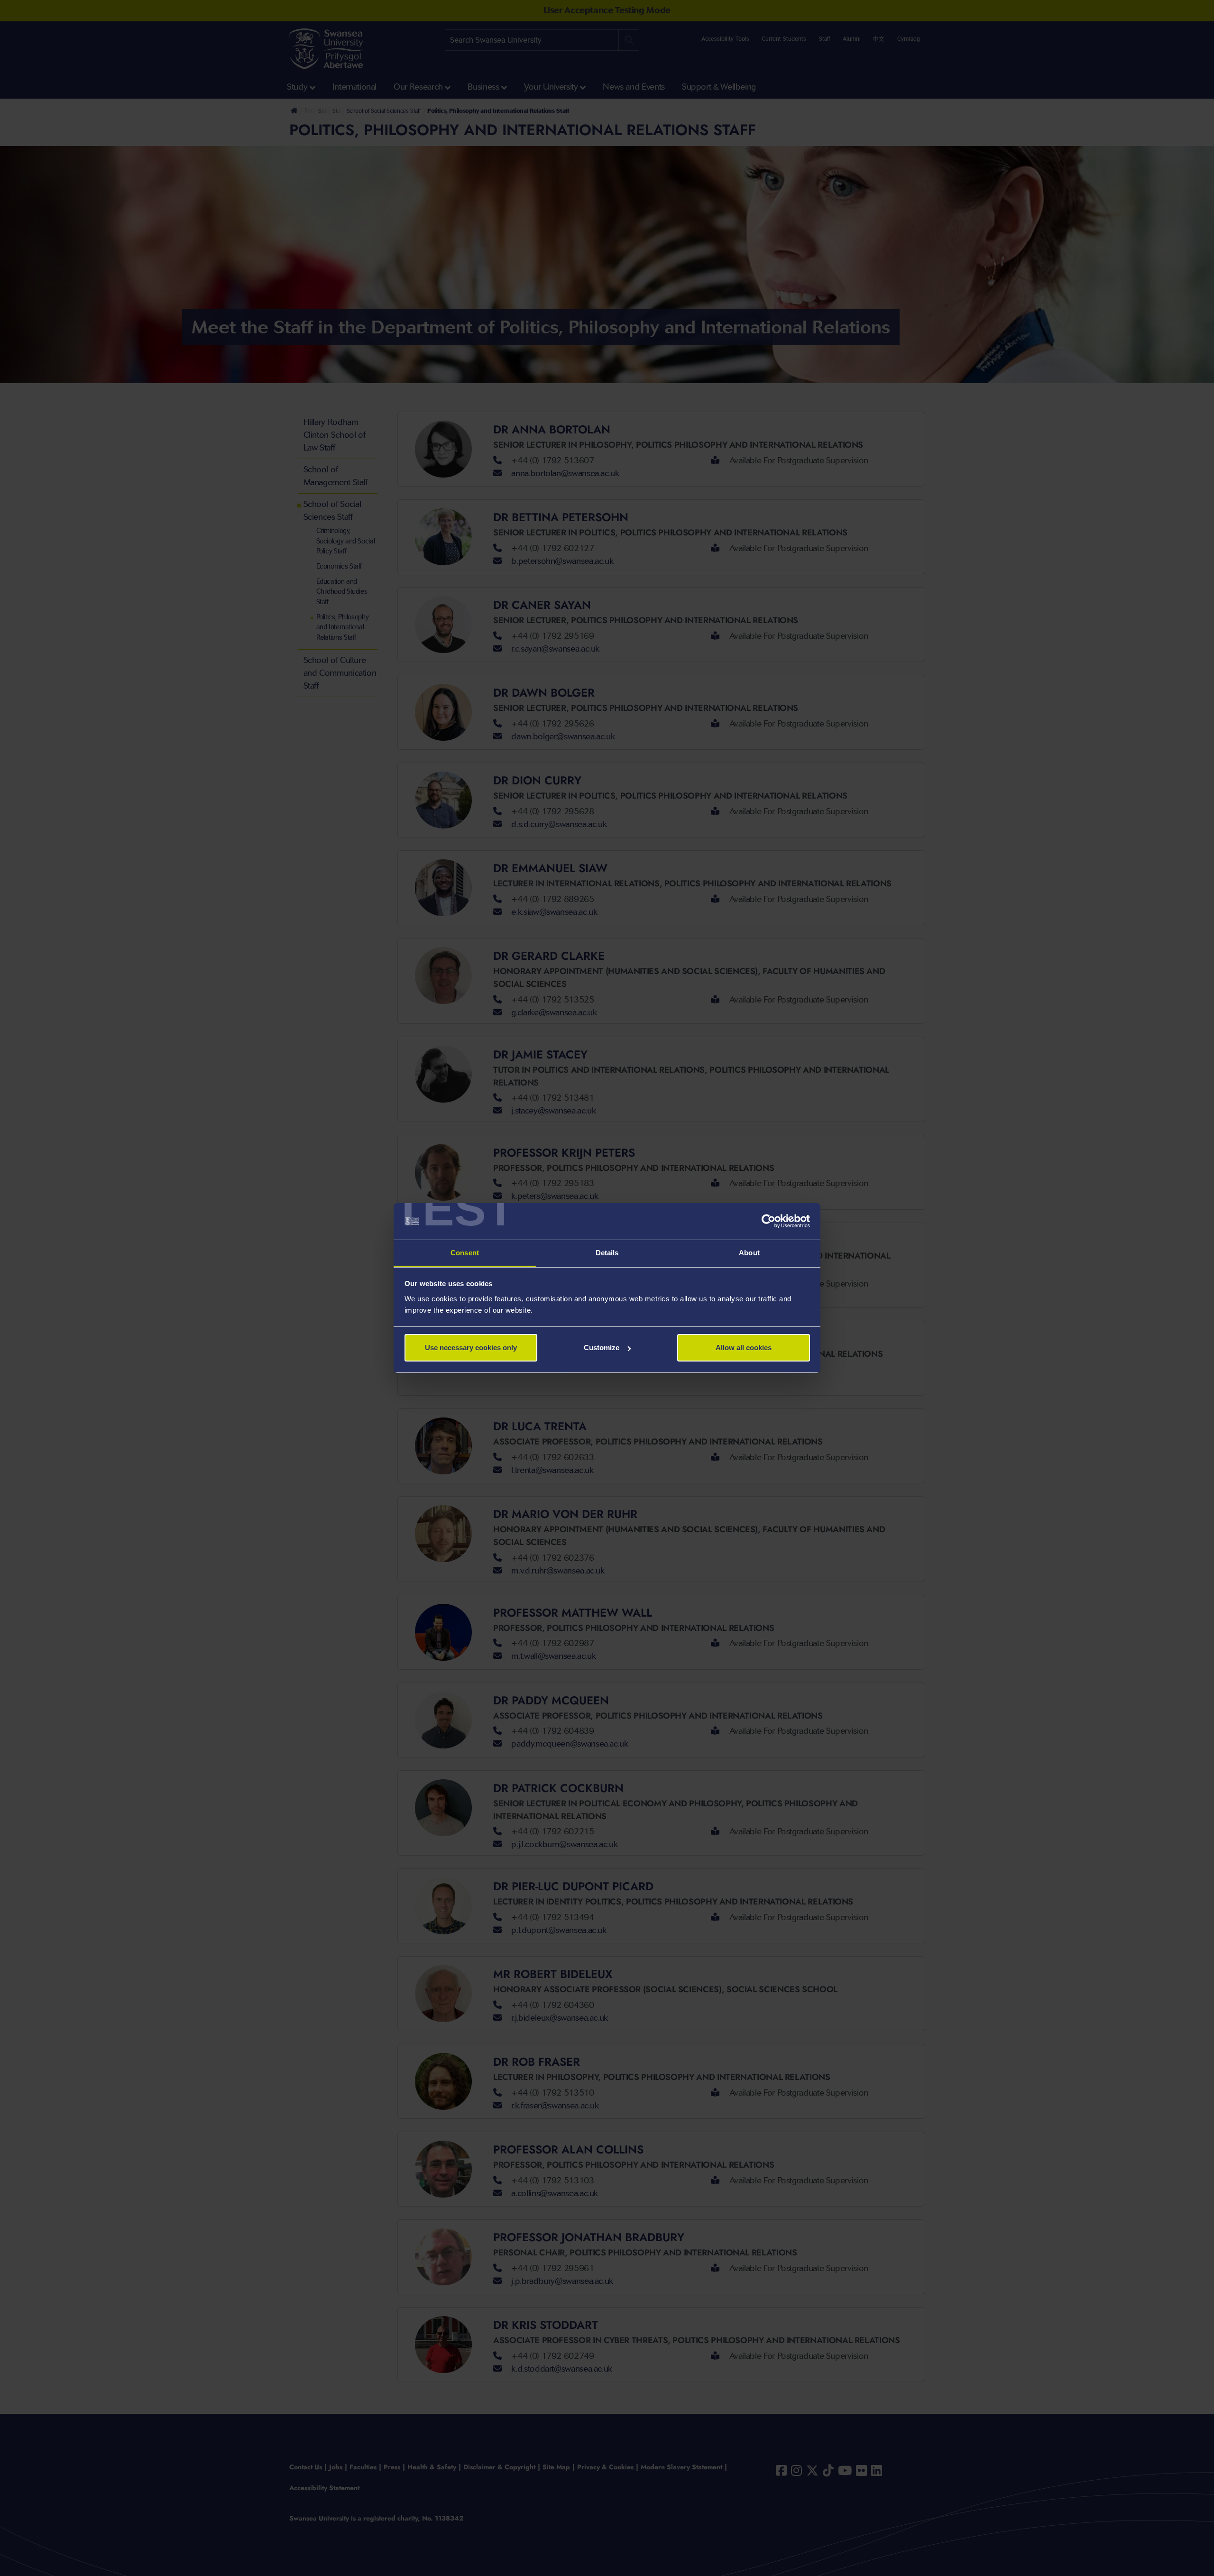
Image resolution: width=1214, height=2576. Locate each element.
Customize (602, 1348)
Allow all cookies (744, 1348)
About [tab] (749, 1253)
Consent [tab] (465, 1253)
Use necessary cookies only (471, 1348)
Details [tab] (607, 1253)
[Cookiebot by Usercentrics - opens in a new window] (768, 1222)
